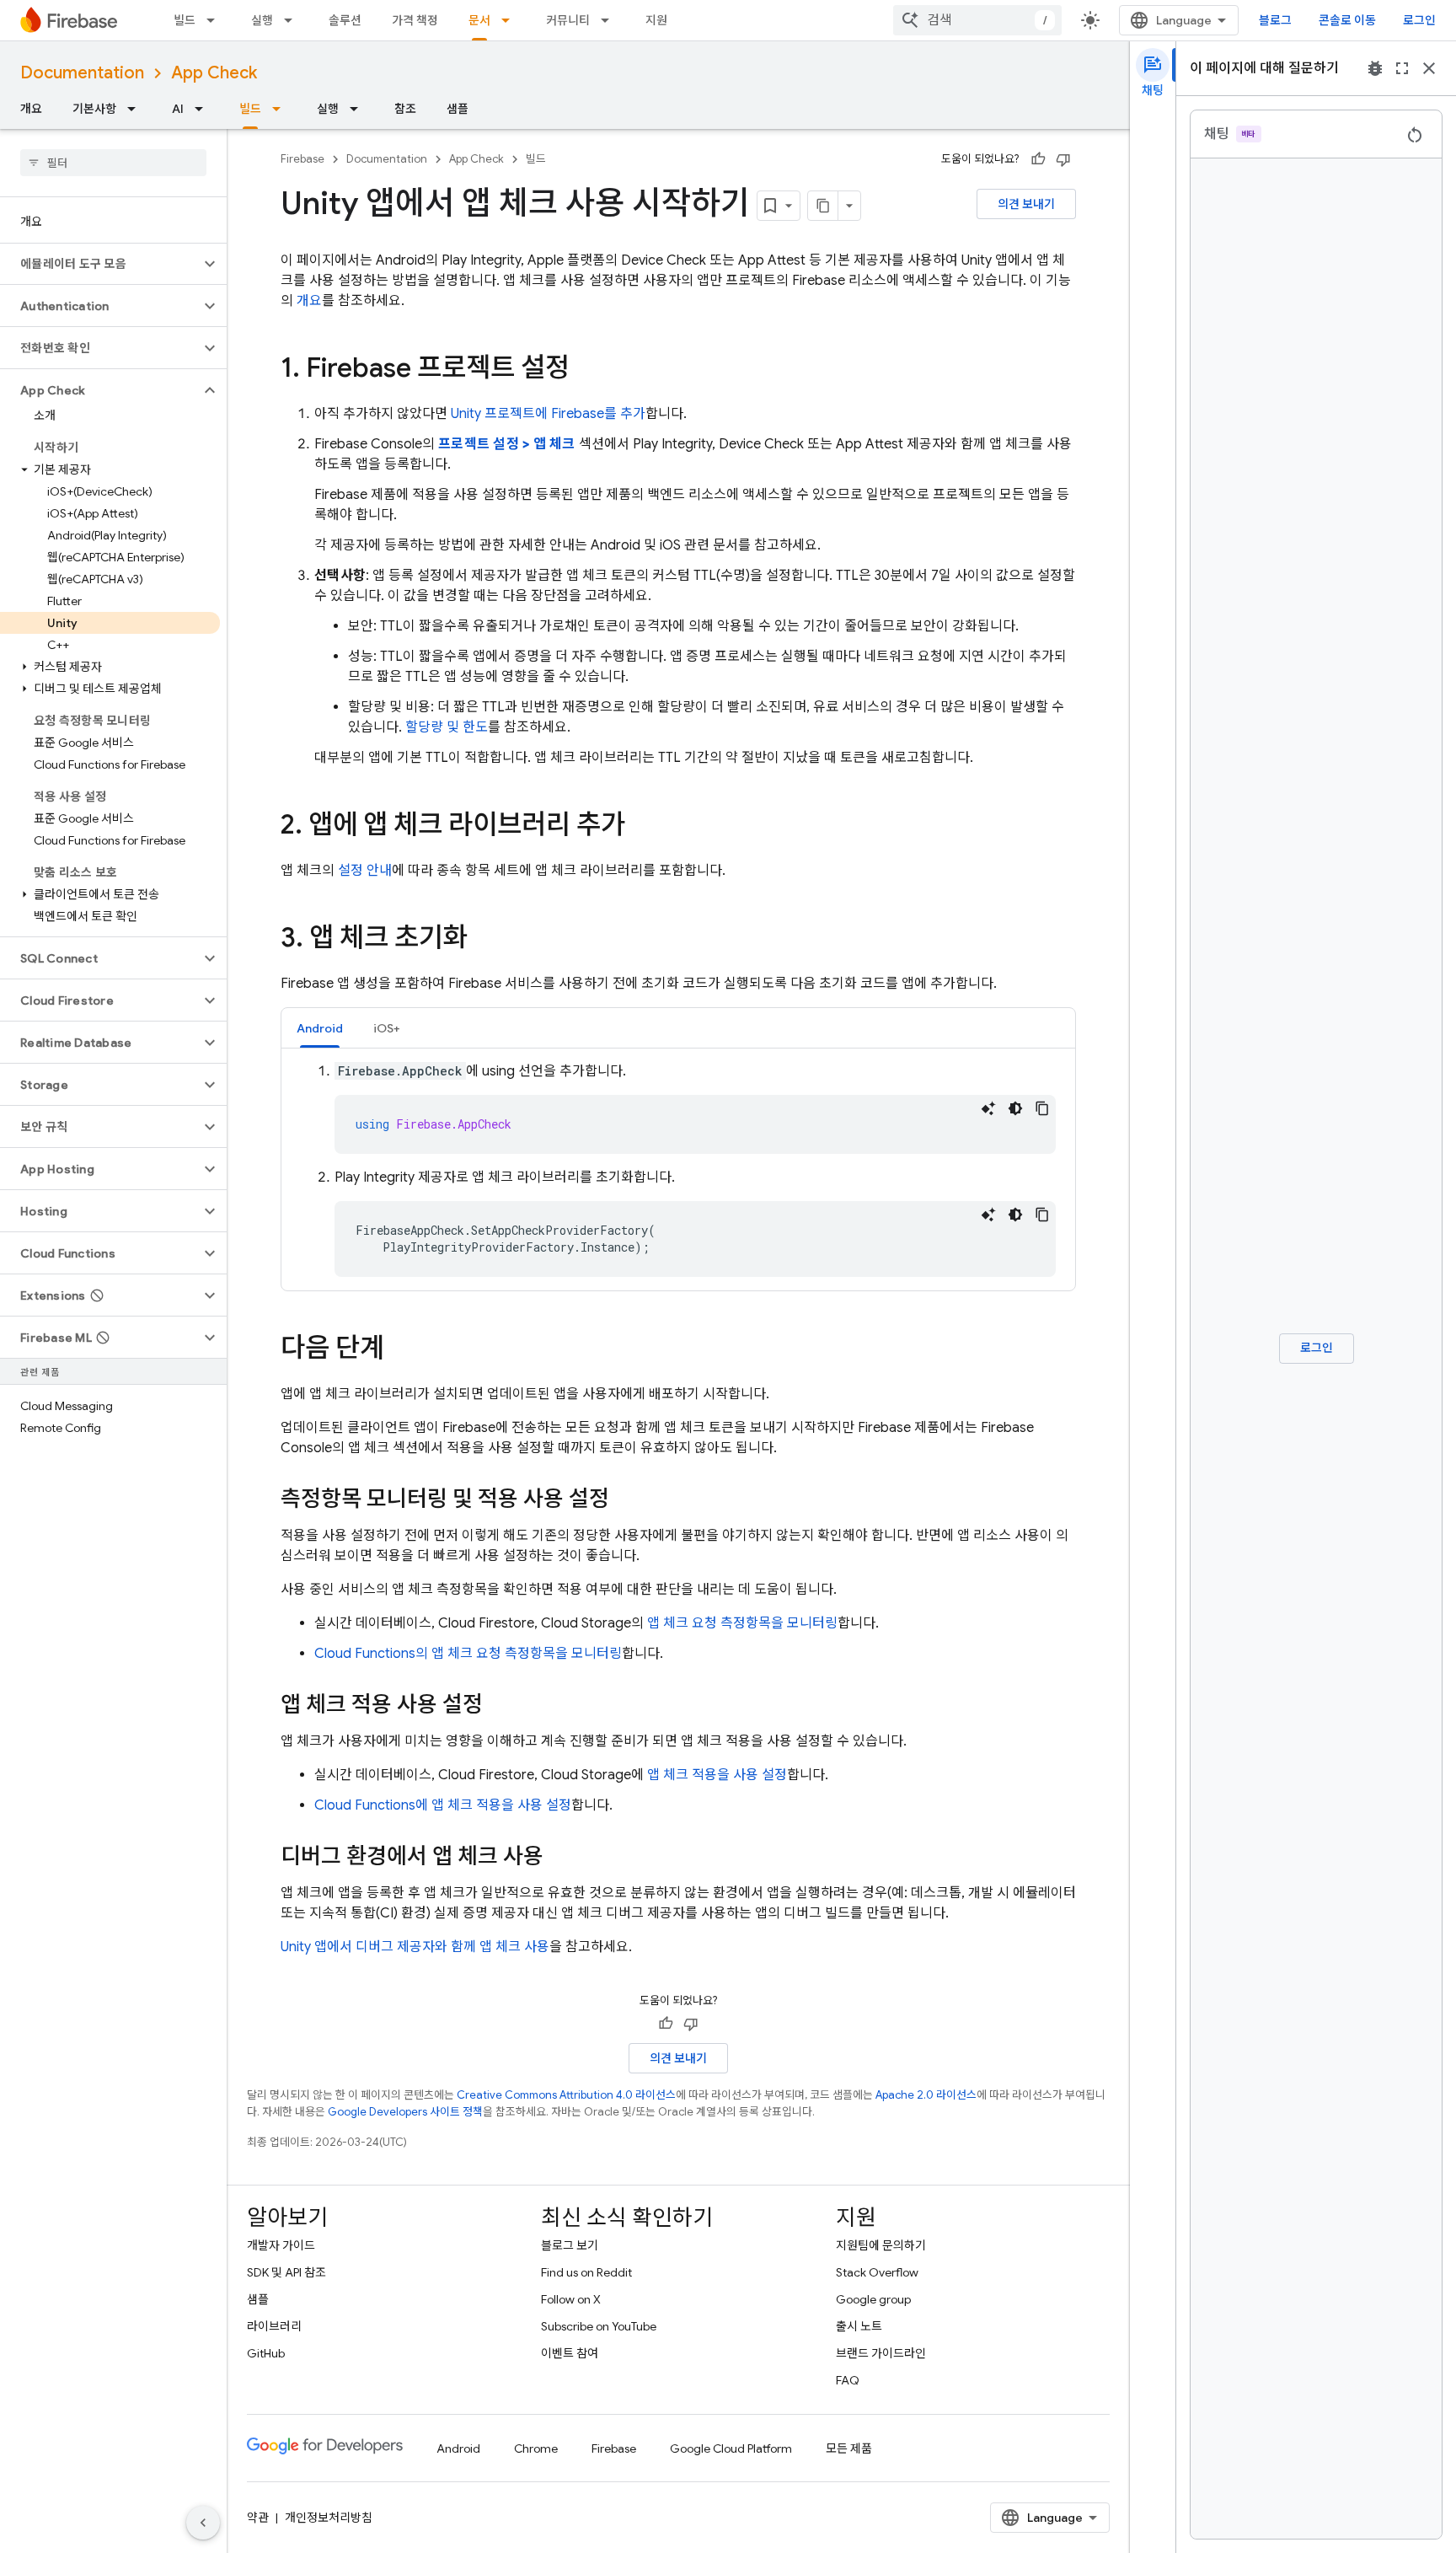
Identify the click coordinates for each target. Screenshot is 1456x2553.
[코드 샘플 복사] (1042, 1108)
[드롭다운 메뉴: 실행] (293, 20)
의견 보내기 (1026, 204)
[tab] (320, 1028)
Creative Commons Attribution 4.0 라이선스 (566, 2095)
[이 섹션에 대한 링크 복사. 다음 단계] (401, 1350)
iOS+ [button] (387, 1028)
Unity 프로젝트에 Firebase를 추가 (548, 414)
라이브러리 (274, 2326)
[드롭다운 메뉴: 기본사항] (136, 109)
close (1429, 68)
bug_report (1375, 68)
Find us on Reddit (586, 2272)
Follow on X (571, 2299)
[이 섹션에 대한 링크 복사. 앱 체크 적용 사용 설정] (500, 1706)
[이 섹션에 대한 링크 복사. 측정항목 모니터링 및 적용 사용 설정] (626, 1500)
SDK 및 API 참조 (286, 2272)
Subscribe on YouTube (599, 2326)
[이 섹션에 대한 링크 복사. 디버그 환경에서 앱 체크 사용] (560, 1858)
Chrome (536, 2448)
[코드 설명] (988, 1108)
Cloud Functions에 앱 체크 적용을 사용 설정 (443, 1805)
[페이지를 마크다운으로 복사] (823, 206)
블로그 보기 (570, 2245)
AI (178, 109)
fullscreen (1402, 68)
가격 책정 (415, 20)
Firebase (302, 159)
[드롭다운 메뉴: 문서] (511, 20)
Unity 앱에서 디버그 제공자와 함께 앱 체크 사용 (415, 1947)
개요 (31, 109)
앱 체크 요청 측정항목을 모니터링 (742, 1623)
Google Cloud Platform (731, 2448)
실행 (262, 20)
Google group (873, 2299)
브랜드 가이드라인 (881, 2353)
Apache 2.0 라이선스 (926, 2095)
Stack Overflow (877, 2272)
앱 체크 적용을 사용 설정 (717, 1775)
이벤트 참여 (570, 2353)
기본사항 (94, 109)
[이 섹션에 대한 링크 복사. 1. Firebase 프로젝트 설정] (586, 370)
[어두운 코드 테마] (1015, 1108)
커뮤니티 (568, 20)
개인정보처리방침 (329, 2518)
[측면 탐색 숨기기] (203, 2523)
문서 (479, 20)
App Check (214, 73)
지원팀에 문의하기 (881, 2245)
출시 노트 (859, 2326)
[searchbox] (113, 163)
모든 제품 (849, 2448)
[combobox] (977, 20)
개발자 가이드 (281, 2245)
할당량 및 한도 (447, 727)
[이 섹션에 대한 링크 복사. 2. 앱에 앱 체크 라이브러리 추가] (642, 827)
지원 (656, 20)
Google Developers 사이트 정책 (405, 2112)
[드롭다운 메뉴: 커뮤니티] (610, 20)
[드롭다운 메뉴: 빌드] (216, 20)
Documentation (82, 73)
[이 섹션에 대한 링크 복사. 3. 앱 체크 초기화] (484, 940)
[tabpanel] (678, 1169)
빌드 (185, 20)
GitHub (266, 2353)
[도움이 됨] (1038, 159)
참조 (405, 109)
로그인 (1419, 20)
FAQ (848, 2380)
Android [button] (320, 1028)
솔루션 (345, 20)
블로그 (1275, 20)
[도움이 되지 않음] (1063, 159)
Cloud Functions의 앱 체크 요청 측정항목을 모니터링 (468, 1654)
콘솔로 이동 (1347, 20)
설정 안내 (365, 871)
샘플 (458, 109)
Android (458, 2448)
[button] (100, 264)
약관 (258, 2518)
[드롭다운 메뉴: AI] (204, 109)
